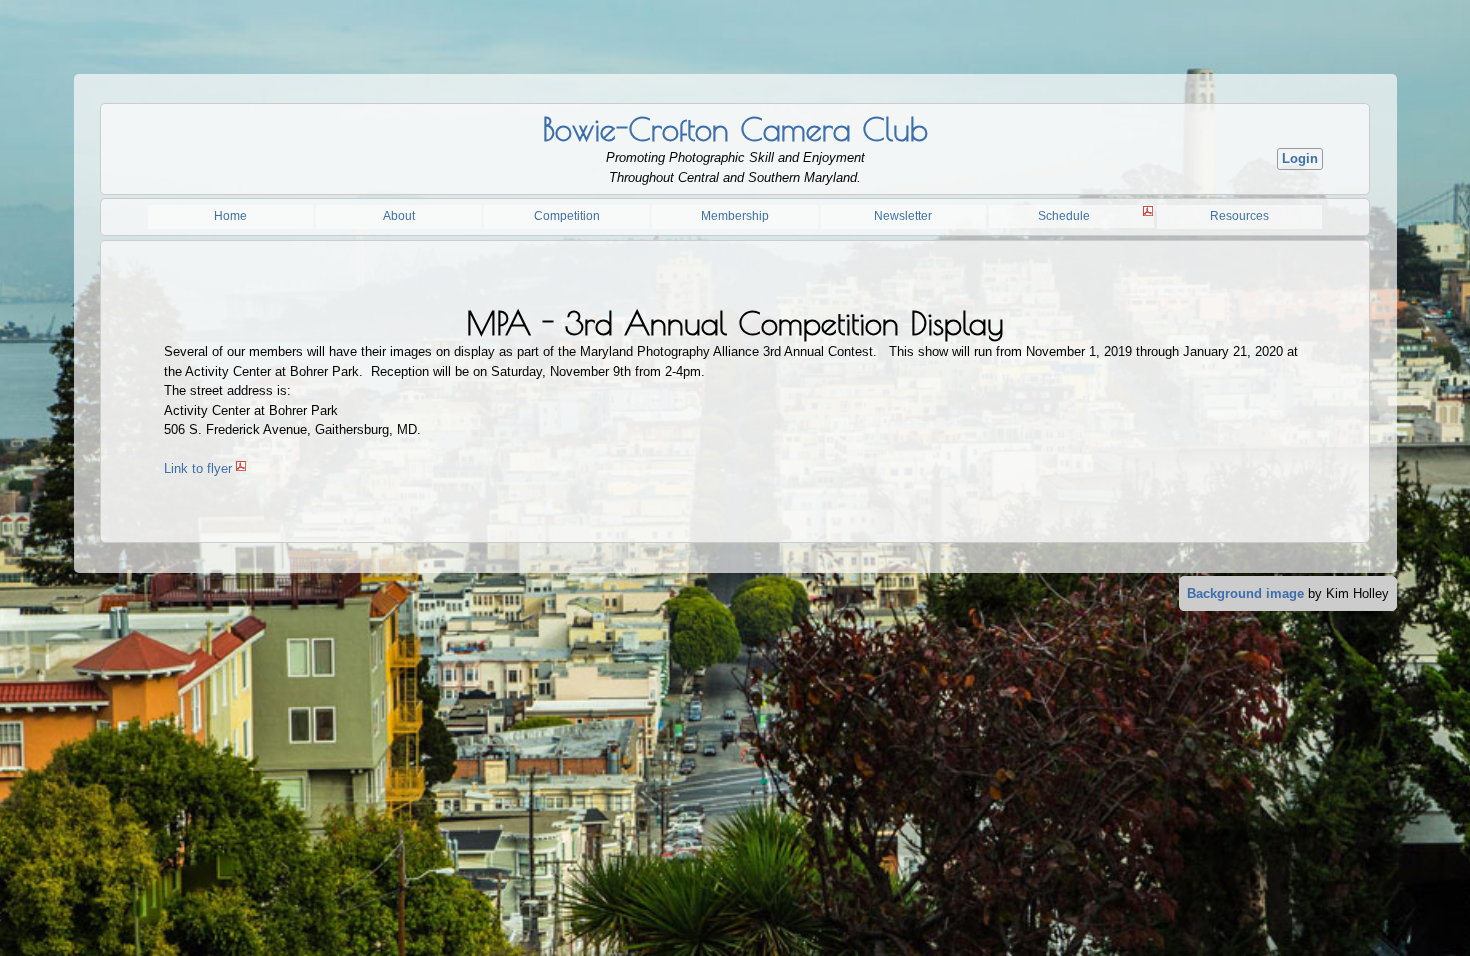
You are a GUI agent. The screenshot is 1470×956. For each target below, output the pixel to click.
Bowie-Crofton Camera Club (735, 129)
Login (1300, 158)
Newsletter (903, 216)
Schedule (1064, 216)
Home (230, 216)
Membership (735, 216)
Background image (1245, 593)
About (399, 216)
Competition (567, 216)
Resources (1239, 216)
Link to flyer (198, 468)
